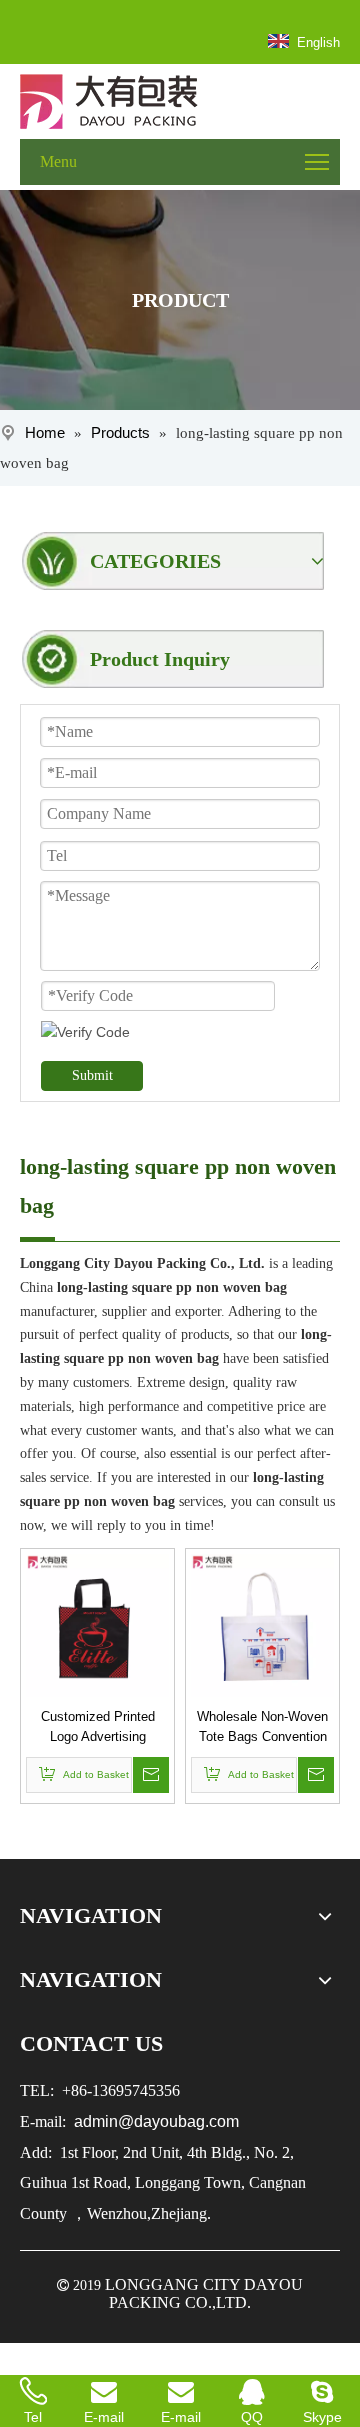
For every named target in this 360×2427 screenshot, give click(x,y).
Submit (92, 1075)
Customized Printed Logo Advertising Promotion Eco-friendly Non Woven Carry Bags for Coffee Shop (98, 1728)
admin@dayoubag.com (154, 2121)
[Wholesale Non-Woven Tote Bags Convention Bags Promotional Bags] (262, 1624)
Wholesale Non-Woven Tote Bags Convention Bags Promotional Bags (262, 1728)
